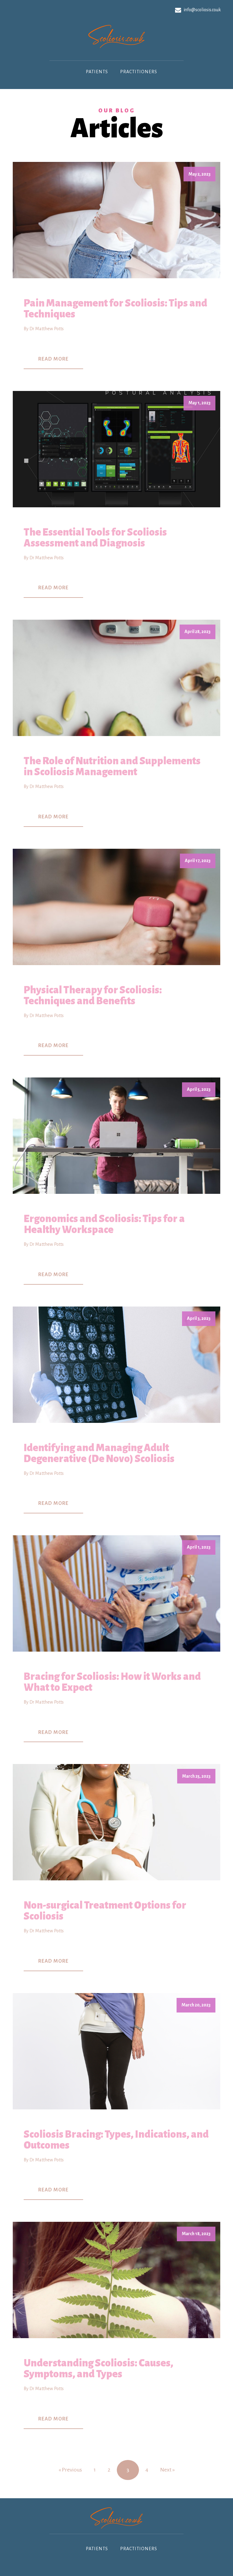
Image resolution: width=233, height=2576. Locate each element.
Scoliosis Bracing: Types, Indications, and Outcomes (116, 2140)
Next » (167, 2470)
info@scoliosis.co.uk (202, 10)
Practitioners (139, 72)
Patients (97, 72)
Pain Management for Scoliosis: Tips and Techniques (115, 309)
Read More (53, 359)
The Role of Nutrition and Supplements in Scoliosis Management (112, 766)
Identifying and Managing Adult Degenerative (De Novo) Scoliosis (99, 1453)
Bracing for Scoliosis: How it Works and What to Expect (112, 1682)
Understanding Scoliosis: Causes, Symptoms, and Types (98, 2369)
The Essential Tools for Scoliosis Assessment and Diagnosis (95, 538)
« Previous (70, 2470)
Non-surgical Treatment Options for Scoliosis (105, 1911)
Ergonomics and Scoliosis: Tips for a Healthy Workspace (104, 1224)
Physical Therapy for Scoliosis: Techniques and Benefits (93, 995)
